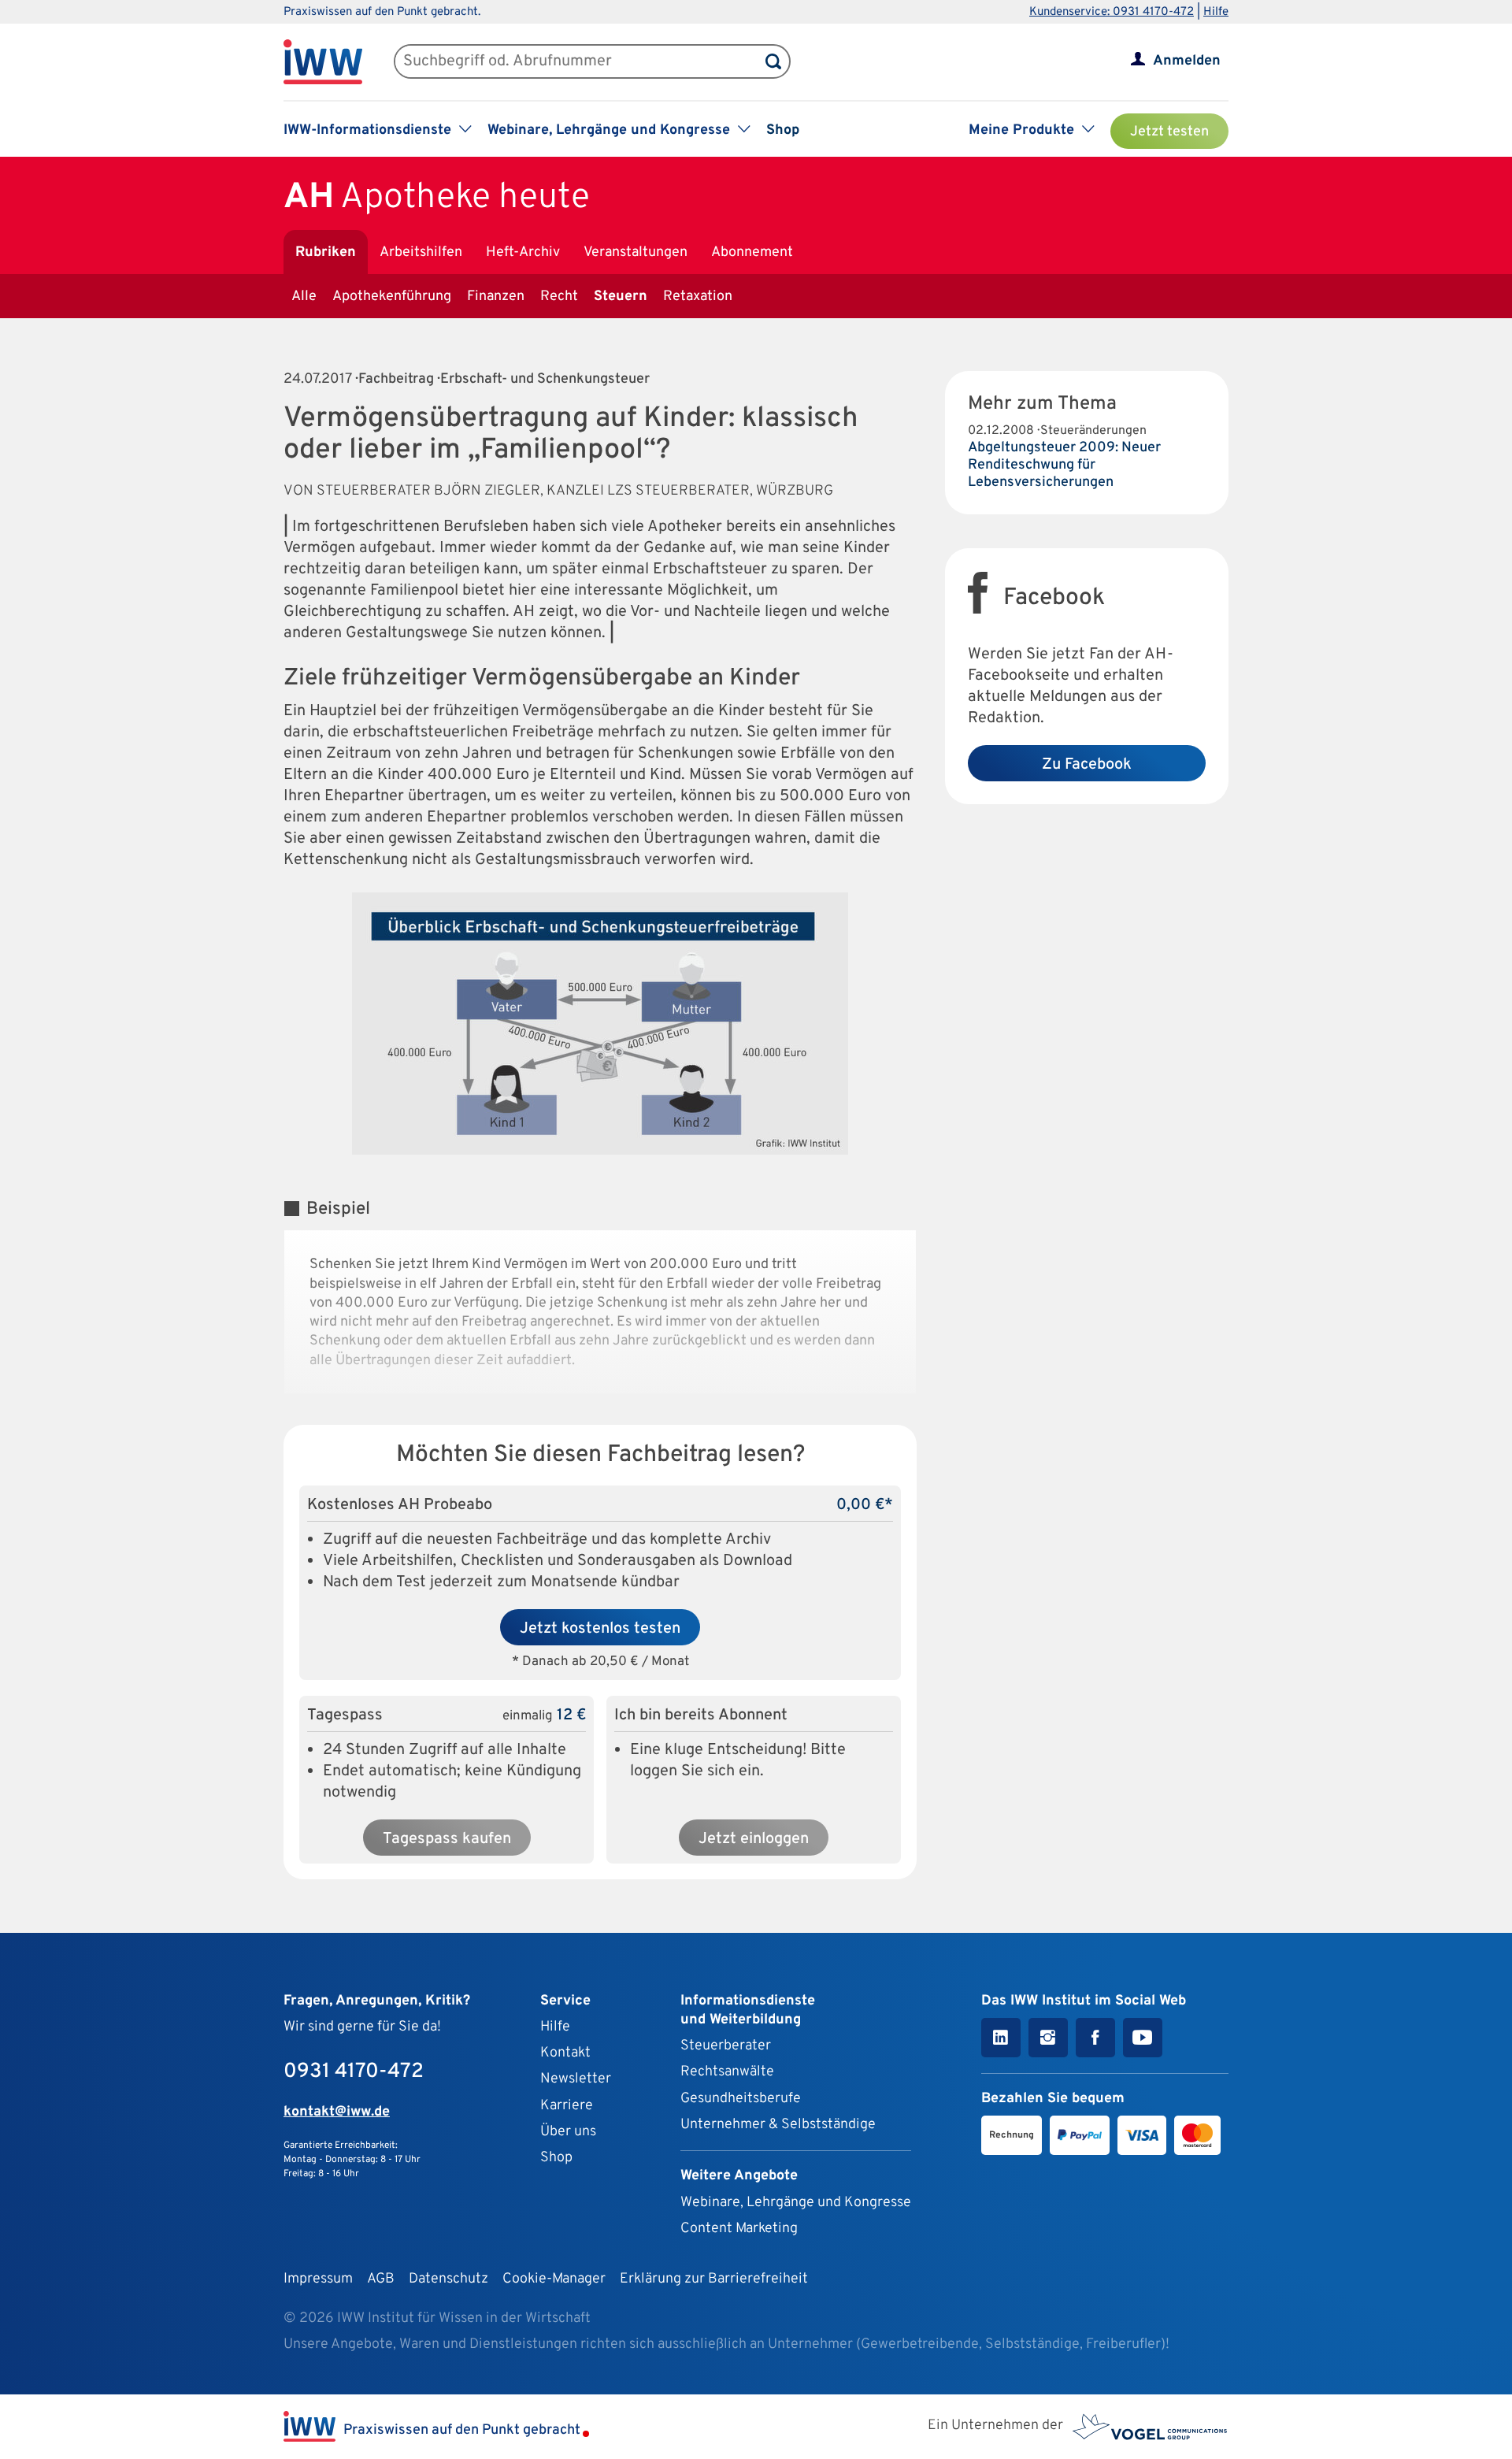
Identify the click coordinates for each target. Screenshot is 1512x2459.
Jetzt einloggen (754, 1839)
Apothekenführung (392, 297)
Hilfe (1216, 12)
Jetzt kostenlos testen (600, 1629)
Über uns (568, 2132)
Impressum (318, 2279)
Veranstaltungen (636, 252)
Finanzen (496, 297)
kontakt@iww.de (337, 2112)
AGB (381, 2279)
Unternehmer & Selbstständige (778, 2125)
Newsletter (576, 2079)
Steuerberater (726, 2046)
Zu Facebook (1087, 765)
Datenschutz (448, 2279)
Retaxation (698, 297)
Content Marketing (739, 2229)
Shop (783, 130)
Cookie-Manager (554, 2279)
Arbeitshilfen (421, 252)
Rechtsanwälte (727, 2072)
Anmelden (1187, 61)
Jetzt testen (1169, 132)
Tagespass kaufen (447, 1839)
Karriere (567, 2106)
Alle (304, 297)
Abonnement (752, 252)
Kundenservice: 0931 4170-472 (1112, 12)
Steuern (621, 297)
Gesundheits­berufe (741, 2099)
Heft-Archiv (523, 252)
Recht (559, 297)
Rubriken (326, 252)
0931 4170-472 (354, 2072)
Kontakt (565, 2053)
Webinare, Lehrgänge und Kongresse (796, 2203)
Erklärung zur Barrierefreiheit (714, 2279)
